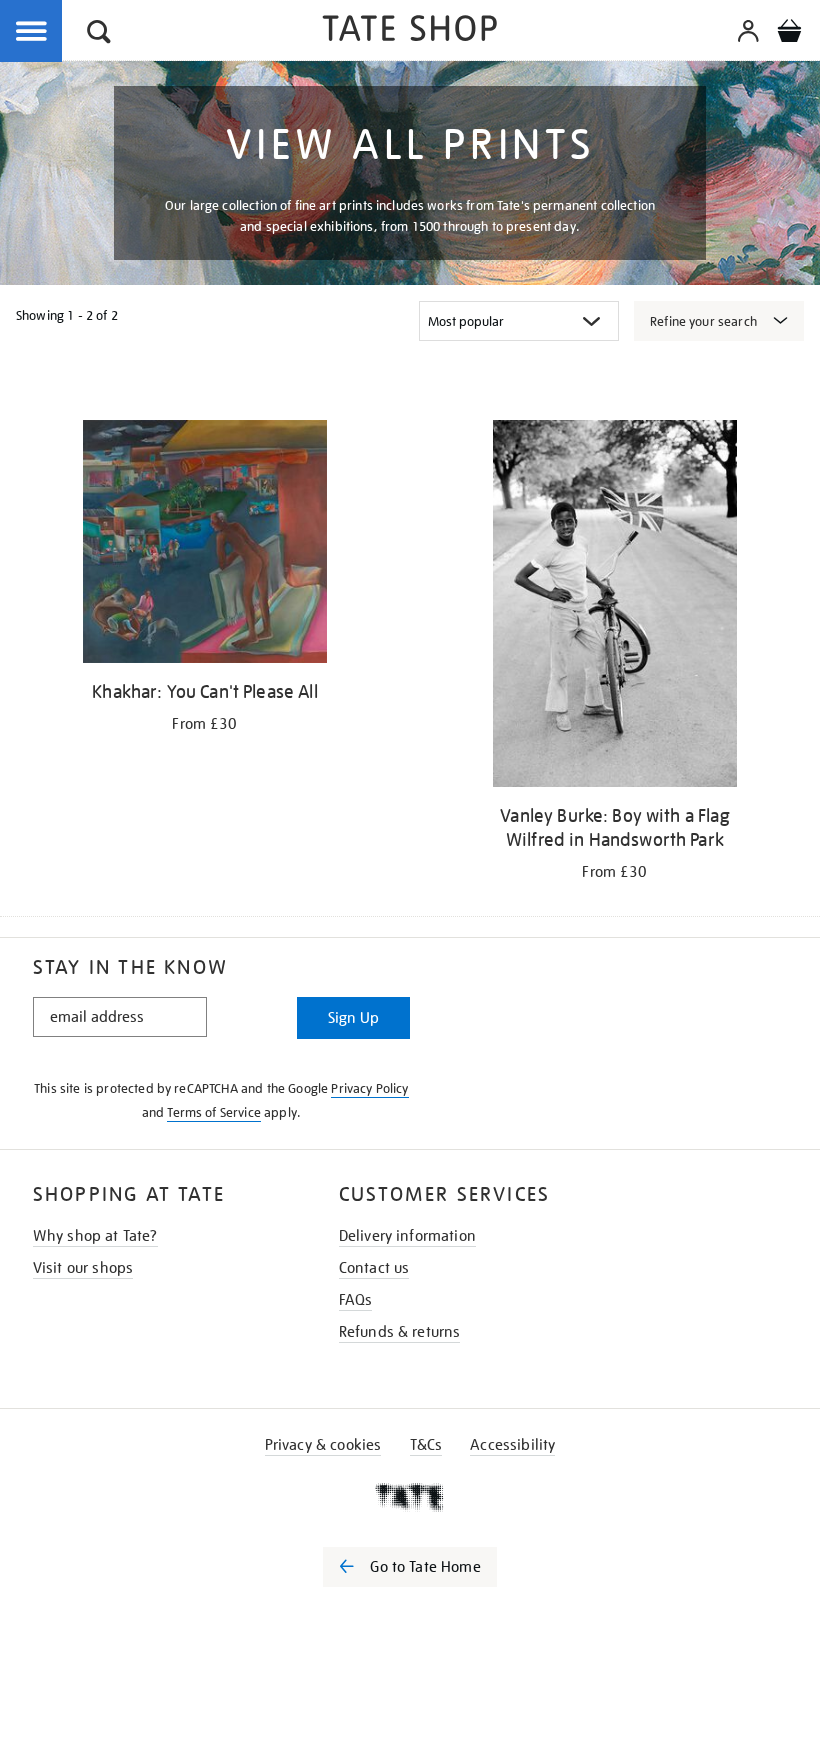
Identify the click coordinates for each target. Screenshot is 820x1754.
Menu (32, 32)
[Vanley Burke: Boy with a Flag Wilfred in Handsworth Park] (614, 607)
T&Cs (426, 1445)
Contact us (374, 1268)
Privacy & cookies (323, 1445)
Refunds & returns (400, 1332)
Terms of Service (214, 1112)
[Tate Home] (410, 1497)
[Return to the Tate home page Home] (410, 31)
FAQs (356, 1300)
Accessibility (512, 1445)
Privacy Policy (369, 1088)
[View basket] (789, 34)
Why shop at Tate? (95, 1236)
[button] (99, 34)
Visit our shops (83, 1268)
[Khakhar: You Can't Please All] (204, 545)
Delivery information (407, 1236)
